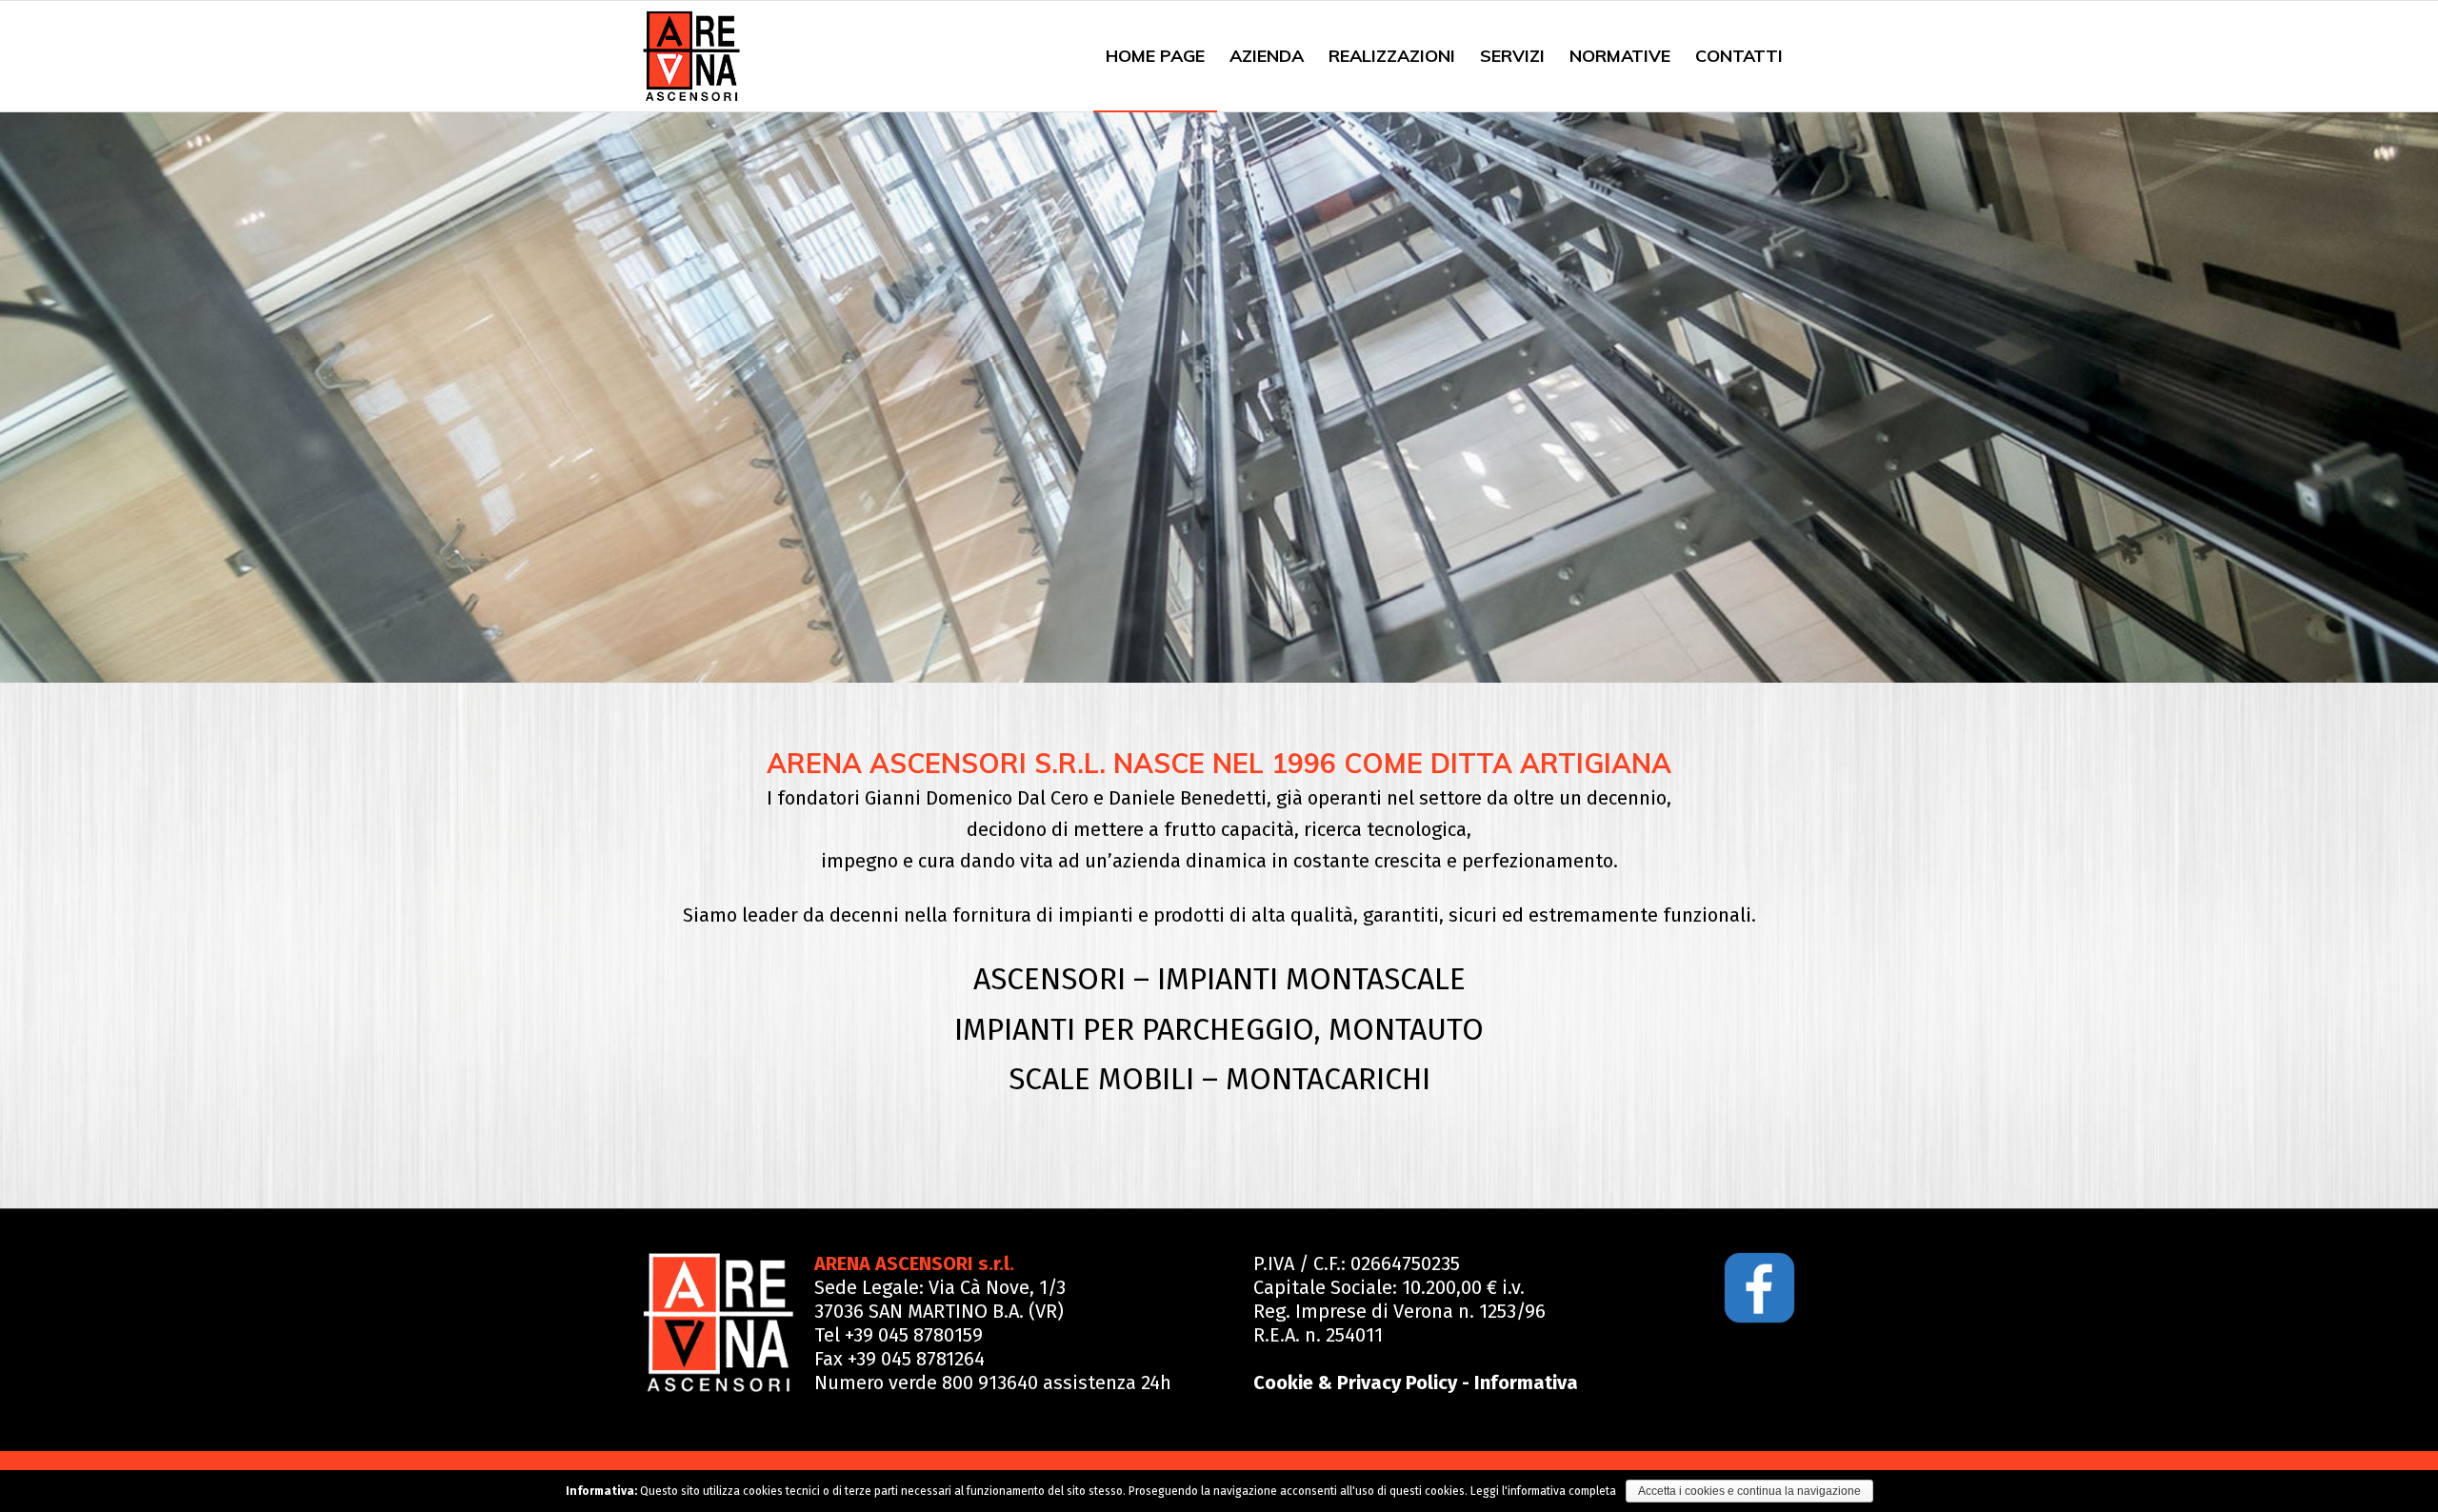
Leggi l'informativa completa (1543, 1491)
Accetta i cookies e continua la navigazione (1749, 1491)
